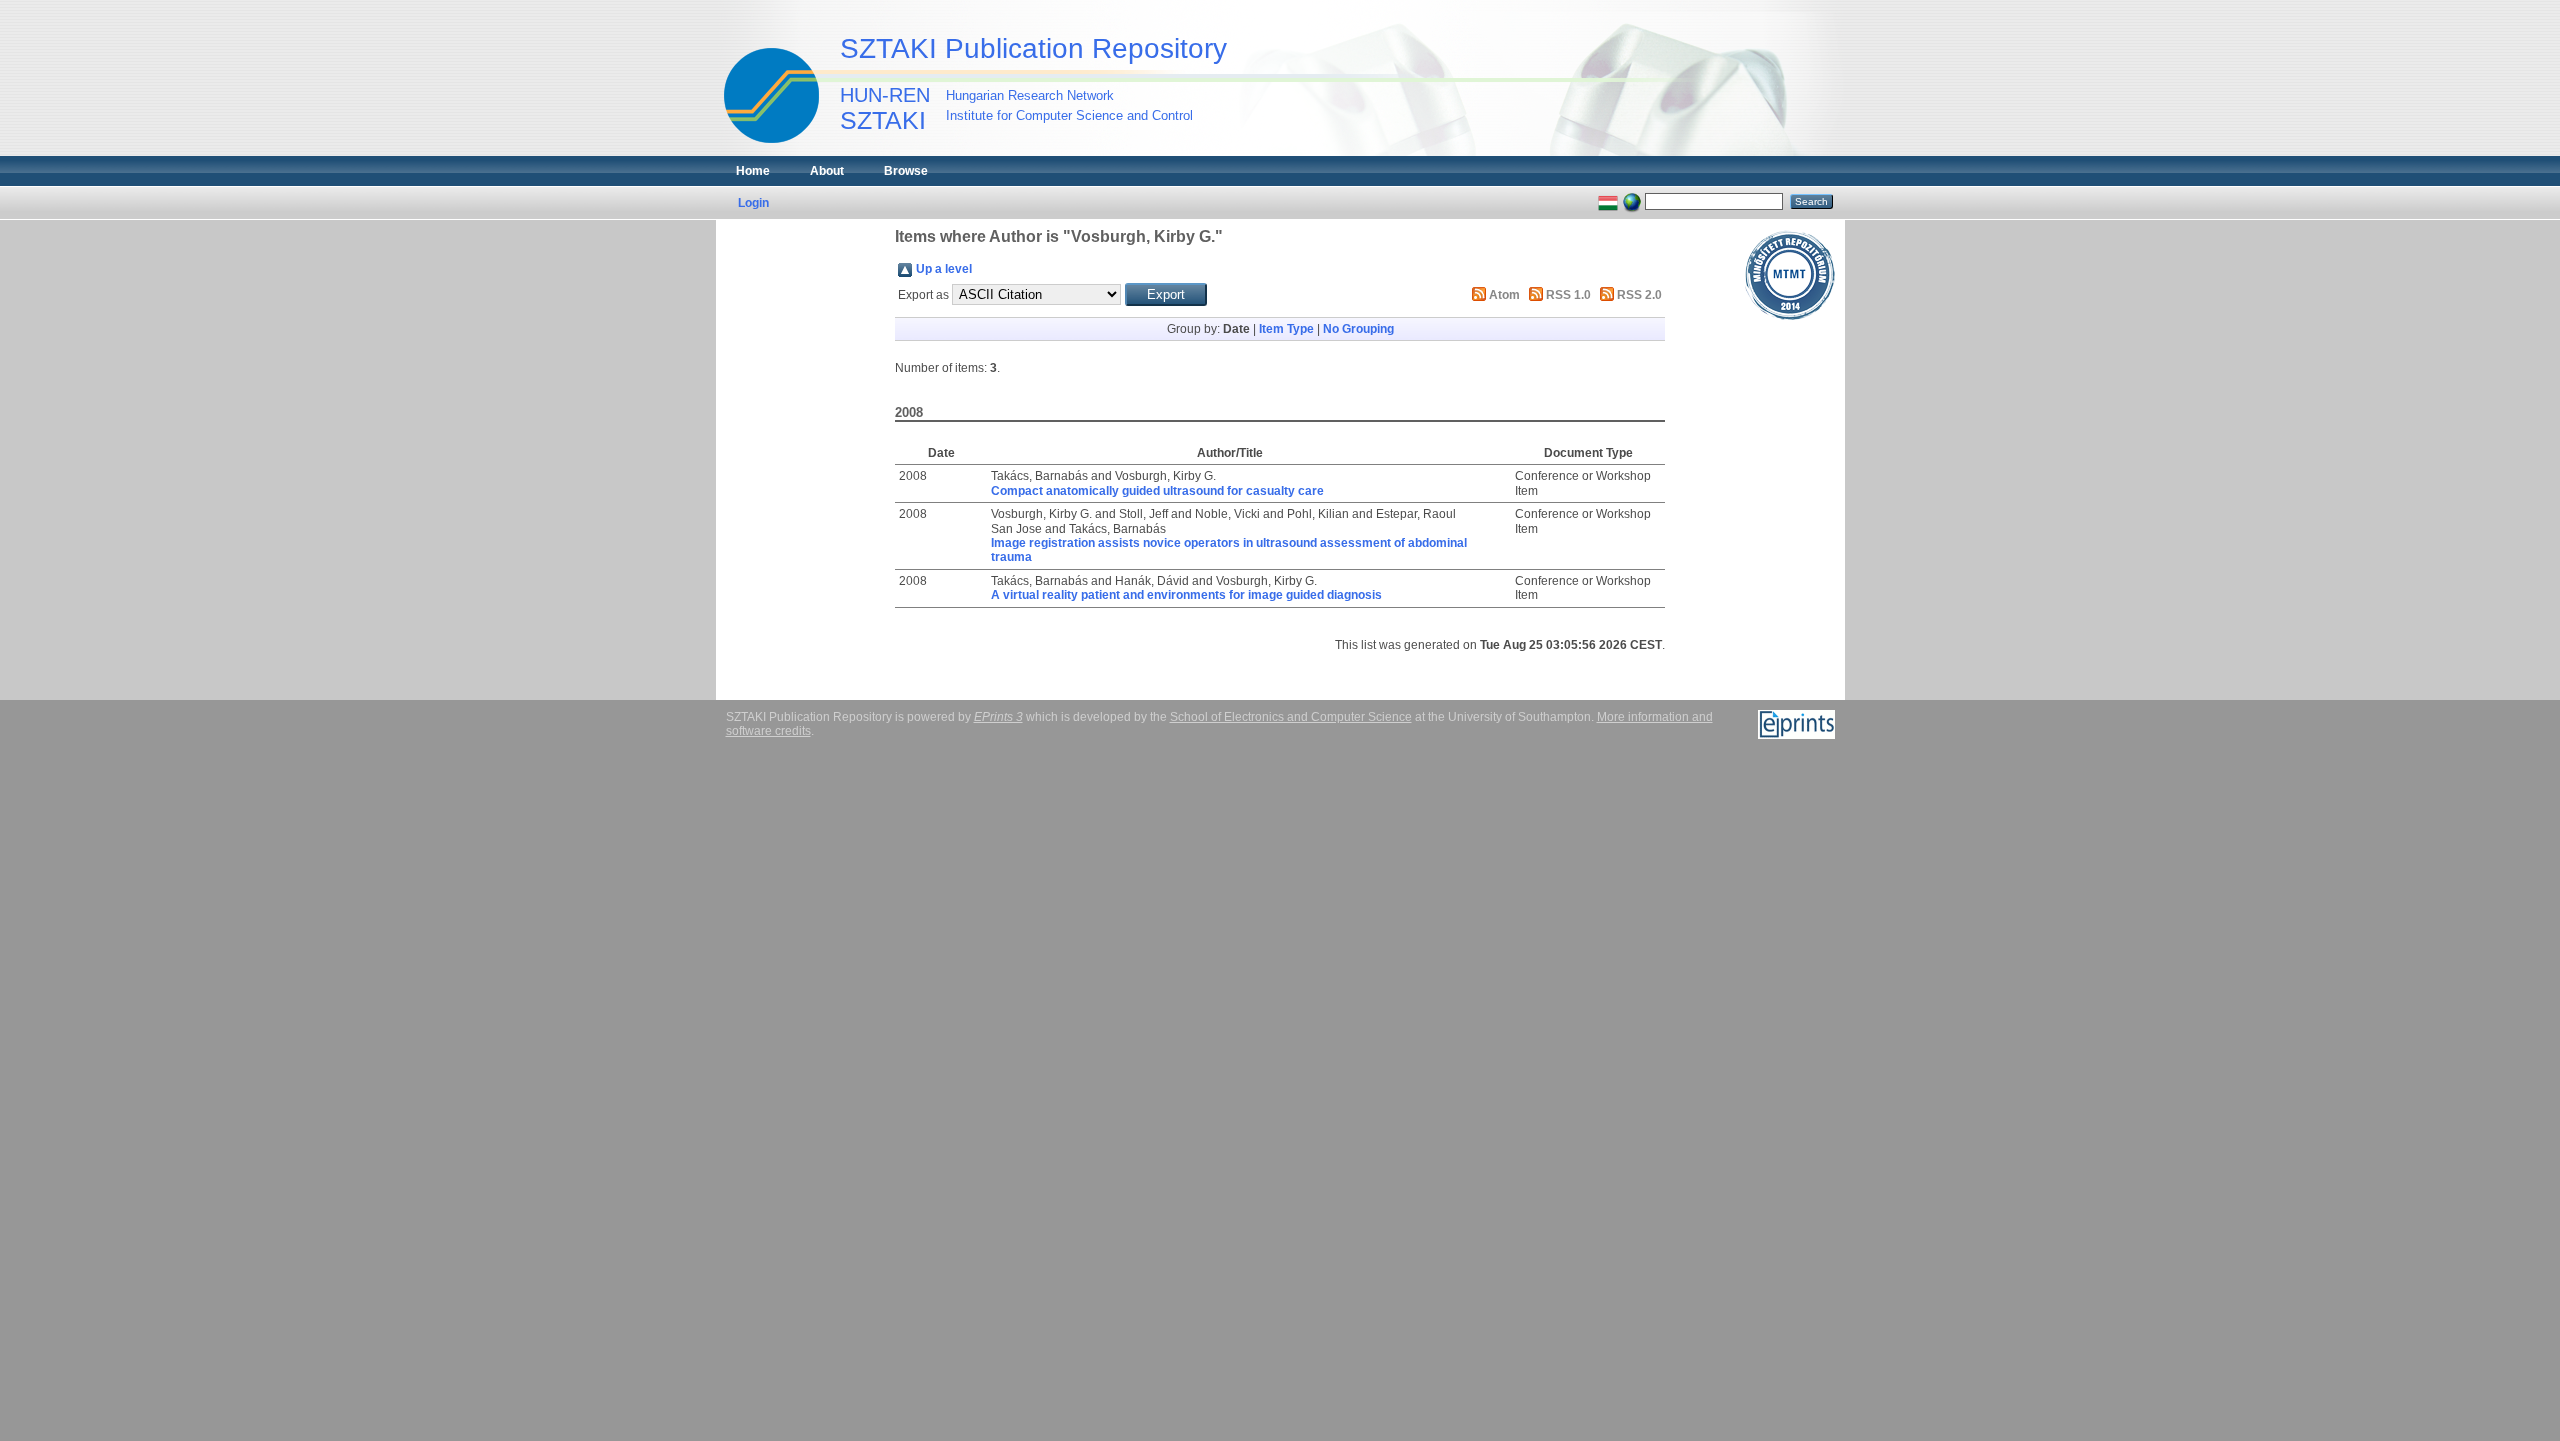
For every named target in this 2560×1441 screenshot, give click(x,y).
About (827, 171)
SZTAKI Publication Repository (1033, 48)
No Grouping (1358, 329)
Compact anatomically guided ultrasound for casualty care (1157, 491)
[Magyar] (1608, 201)
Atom (1504, 295)
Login (753, 203)
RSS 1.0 (1568, 295)
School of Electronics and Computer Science (1291, 717)
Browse (906, 171)
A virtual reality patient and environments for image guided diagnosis (1186, 595)
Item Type (1286, 329)
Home (753, 171)
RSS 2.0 (1639, 295)
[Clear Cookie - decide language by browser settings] (1632, 201)
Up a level (944, 269)
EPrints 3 (998, 717)
